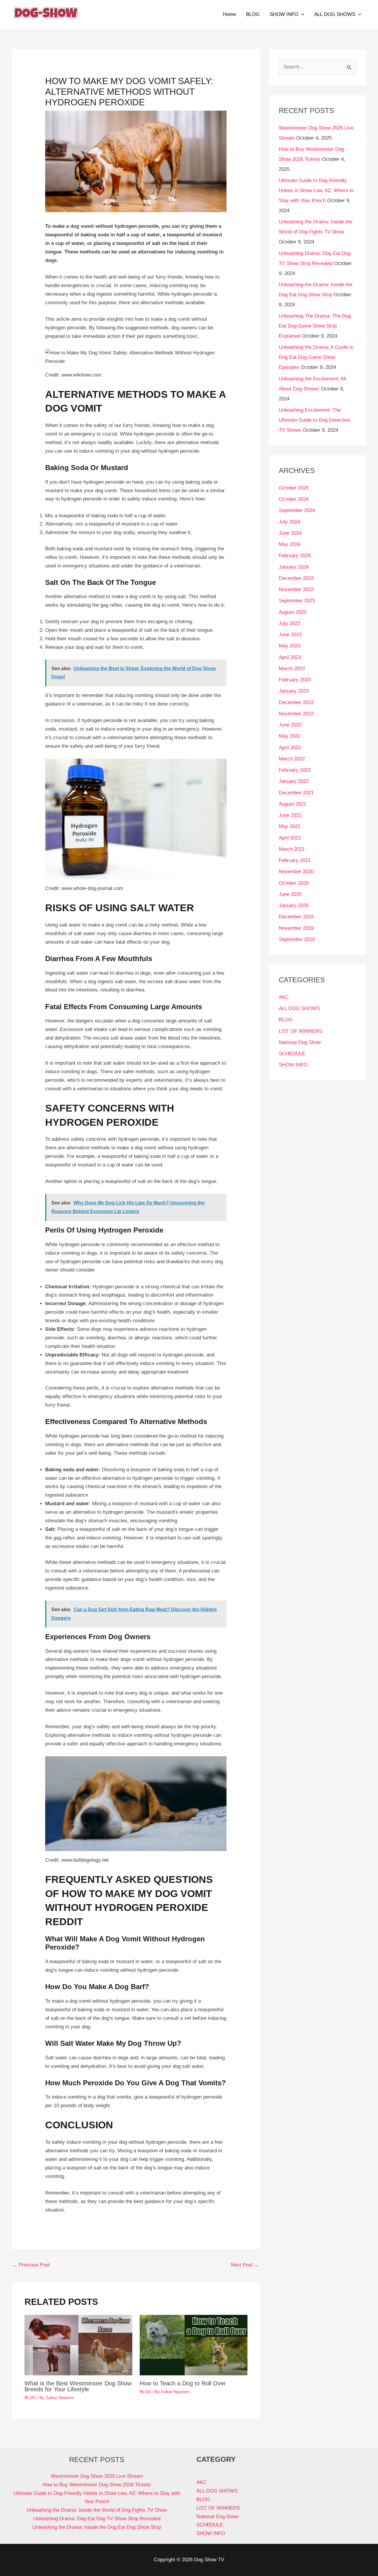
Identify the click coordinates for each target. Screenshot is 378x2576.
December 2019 (296, 917)
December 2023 (296, 578)
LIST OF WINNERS (300, 1031)
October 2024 (294, 499)
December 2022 (296, 702)
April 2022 (290, 748)
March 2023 (292, 668)
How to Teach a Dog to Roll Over (183, 2383)
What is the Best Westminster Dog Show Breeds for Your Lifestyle (78, 2386)
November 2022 (296, 714)
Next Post (245, 2265)
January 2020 (294, 905)
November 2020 (296, 872)
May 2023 (290, 646)
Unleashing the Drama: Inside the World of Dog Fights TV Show (97, 2510)
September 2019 (297, 939)
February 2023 (295, 680)
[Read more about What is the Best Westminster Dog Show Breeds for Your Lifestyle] (78, 2345)
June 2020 (290, 894)
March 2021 (292, 849)
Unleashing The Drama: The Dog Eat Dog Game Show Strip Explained (315, 326)
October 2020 (294, 883)
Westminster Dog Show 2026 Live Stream (97, 2476)
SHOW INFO (284, 14)
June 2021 (290, 815)
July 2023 (289, 623)
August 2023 (293, 612)
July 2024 (289, 522)
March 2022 (292, 759)
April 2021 (290, 838)
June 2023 (290, 635)
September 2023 (297, 601)
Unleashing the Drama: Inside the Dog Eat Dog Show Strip (97, 2527)
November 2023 (296, 589)
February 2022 (295, 770)
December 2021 (296, 793)
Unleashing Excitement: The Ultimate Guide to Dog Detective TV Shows (314, 420)
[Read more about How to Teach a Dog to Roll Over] (194, 2345)
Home (229, 14)
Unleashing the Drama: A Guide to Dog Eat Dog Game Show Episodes (316, 357)
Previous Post (31, 2265)
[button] (301, 14)
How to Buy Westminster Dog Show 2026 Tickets (97, 2485)
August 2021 (293, 804)
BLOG (253, 14)
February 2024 (295, 555)
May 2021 (290, 826)
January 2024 (294, 567)
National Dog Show (300, 1042)
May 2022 (290, 736)
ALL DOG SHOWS (335, 14)
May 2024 (290, 544)
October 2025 (294, 488)
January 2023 (294, 691)
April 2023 (290, 657)
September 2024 (297, 510)
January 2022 (294, 781)
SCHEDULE (292, 1054)
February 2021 (295, 860)
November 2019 (296, 928)
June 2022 (290, 725)
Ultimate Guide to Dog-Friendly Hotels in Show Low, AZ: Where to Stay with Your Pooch (316, 190)
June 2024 (290, 533)
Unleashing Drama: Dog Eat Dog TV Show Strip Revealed (97, 2519)
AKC (284, 997)
